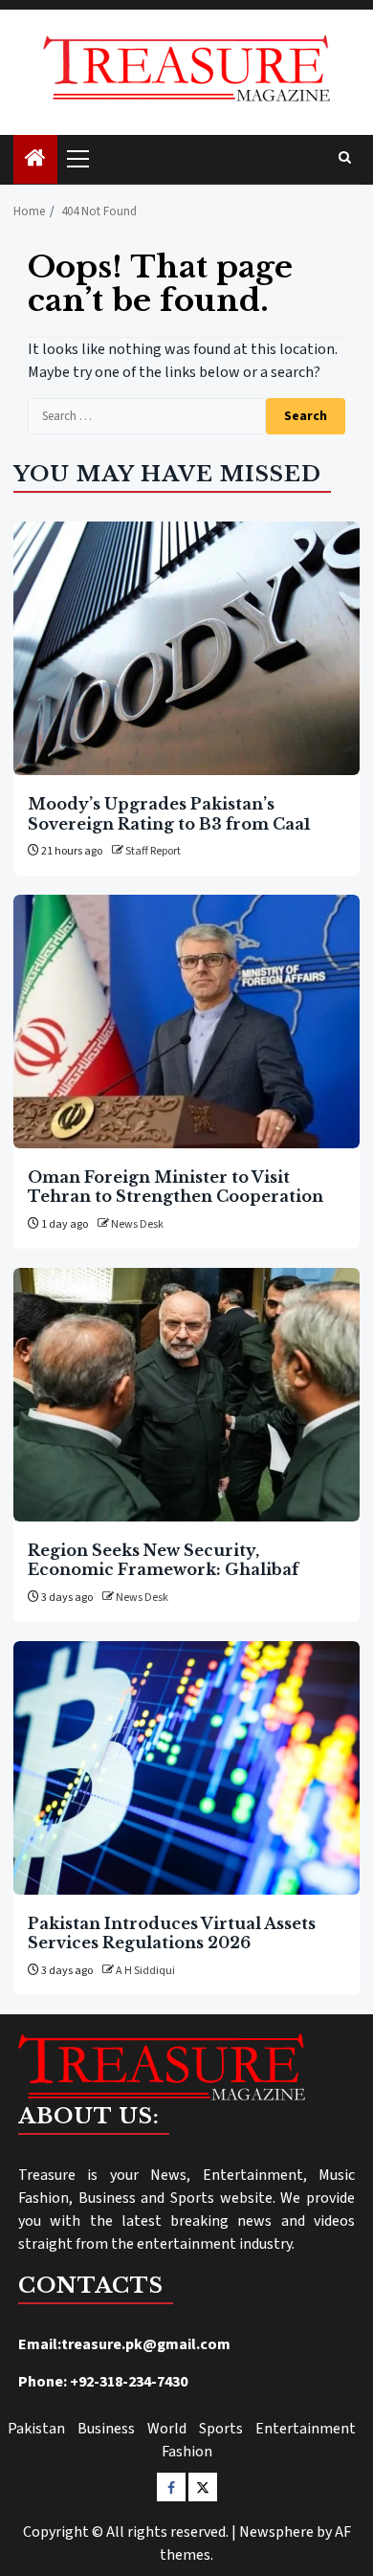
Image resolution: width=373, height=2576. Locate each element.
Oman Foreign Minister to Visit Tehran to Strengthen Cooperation (176, 1187)
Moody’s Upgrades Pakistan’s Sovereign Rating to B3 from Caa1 (169, 813)
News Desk (137, 1224)
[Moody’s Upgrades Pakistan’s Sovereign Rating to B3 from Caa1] (186, 648)
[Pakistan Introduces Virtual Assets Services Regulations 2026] (186, 1768)
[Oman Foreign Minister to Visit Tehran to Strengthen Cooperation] (186, 1022)
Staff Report (153, 851)
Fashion (187, 2452)
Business (106, 2429)
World (167, 2429)
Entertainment (306, 2429)
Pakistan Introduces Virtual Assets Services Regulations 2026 (172, 1933)
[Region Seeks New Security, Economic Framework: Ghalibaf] (186, 1395)
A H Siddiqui (145, 1971)
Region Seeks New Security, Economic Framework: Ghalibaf (163, 1560)
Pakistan (36, 2429)
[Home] (35, 160)
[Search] (345, 159)
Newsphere (276, 2532)
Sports (221, 2429)
